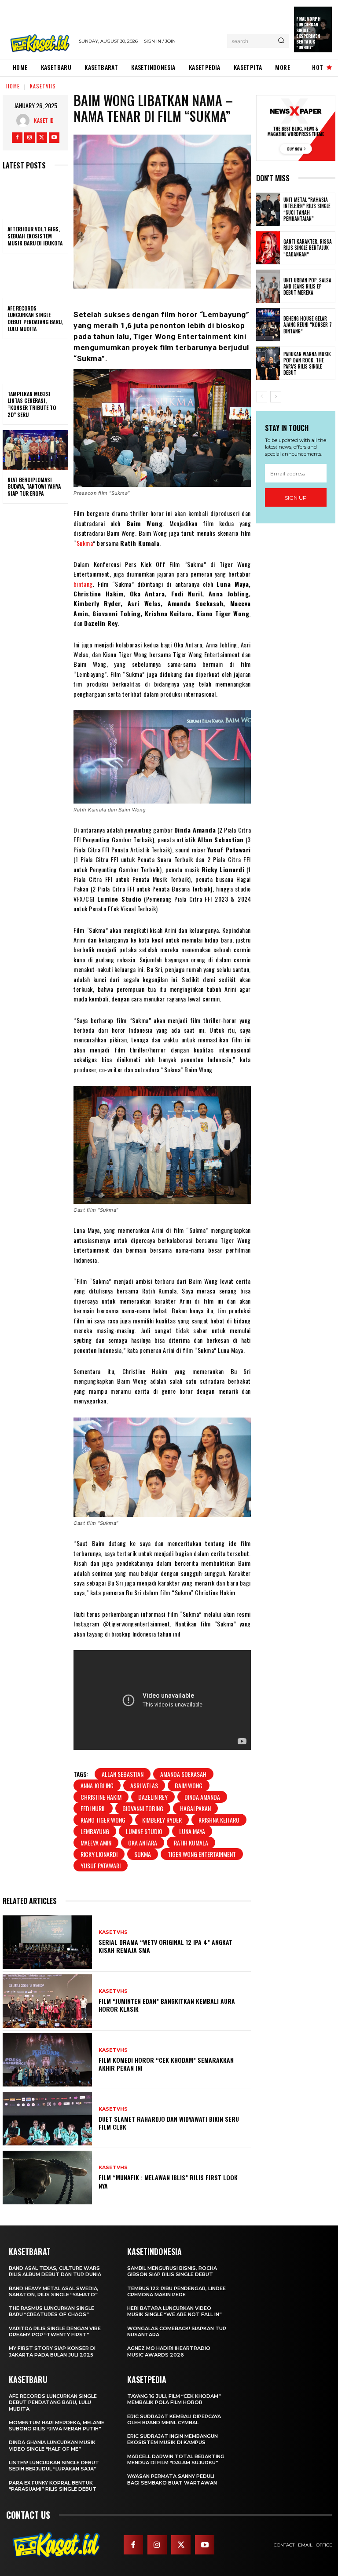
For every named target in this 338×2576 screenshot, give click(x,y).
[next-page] (276, 397)
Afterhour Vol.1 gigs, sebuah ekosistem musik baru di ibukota (35, 236)
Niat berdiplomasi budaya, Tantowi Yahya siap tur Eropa (34, 486)
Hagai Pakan (195, 1808)
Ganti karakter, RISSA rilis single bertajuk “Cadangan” (308, 248)
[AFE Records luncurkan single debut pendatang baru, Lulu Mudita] (35, 278)
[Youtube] (54, 138)
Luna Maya (192, 1831)
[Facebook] (17, 138)
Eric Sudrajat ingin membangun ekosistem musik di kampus (173, 2439)
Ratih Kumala (191, 1843)
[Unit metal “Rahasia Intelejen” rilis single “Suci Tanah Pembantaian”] (268, 209)
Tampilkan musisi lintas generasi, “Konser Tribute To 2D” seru (32, 404)
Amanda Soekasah (183, 1774)
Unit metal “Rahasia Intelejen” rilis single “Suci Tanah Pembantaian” (307, 209)
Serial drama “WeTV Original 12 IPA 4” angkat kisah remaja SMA (165, 1946)
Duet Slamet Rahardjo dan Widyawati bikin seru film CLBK (169, 2123)
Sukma (85, 543)
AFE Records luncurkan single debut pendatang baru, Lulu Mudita (35, 318)
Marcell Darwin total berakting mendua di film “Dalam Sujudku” (176, 2459)
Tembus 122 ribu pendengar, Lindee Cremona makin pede (176, 2291)
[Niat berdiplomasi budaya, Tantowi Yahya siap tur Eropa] (35, 450)
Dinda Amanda (202, 1797)
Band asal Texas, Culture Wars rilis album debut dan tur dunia (55, 2271)
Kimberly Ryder (162, 1820)
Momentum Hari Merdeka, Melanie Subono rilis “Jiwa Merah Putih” (57, 2426)
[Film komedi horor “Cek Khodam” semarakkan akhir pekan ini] (47, 2060)
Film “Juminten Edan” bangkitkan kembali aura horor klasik (167, 2005)
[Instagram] (29, 138)
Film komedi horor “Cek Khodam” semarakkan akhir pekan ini (166, 2064)
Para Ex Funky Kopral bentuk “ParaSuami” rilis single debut (53, 2486)
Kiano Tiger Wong (103, 1820)
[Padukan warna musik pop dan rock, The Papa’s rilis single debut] (268, 363)
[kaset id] (25, 121)
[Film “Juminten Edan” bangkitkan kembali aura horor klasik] (47, 2001)
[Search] (281, 41)
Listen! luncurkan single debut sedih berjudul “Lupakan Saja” (54, 2466)
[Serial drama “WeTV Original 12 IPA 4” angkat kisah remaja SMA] (47, 1942)
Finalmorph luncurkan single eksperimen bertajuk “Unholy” (308, 33)
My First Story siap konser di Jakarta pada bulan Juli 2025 (52, 2351)
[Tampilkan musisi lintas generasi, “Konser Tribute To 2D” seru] (35, 364)
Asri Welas (144, 1785)
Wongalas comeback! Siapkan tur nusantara (177, 2331)
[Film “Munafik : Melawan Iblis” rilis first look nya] (47, 2178)
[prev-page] (262, 397)
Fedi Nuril (93, 1808)
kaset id (44, 120)
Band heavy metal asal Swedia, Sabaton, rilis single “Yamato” (54, 2291)
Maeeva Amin (96, 1843)
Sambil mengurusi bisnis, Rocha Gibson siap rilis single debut (172, 2271)
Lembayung (95, 1831)
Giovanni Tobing (143, 1808)
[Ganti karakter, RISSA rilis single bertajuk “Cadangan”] (268, 248)
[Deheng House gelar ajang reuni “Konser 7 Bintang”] (268, 325)
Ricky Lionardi (99, 1854)
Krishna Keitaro (219, 1820)
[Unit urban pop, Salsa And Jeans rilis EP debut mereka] (268, 286)
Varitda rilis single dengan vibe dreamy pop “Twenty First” (55, 2331)
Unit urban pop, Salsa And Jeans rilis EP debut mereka (307, 287)
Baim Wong (189, 1785)
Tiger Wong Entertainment (202, 1854)
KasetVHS (43, 86)
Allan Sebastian (123, 1774)
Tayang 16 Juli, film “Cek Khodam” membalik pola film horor (174, 2399)
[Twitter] (42, 138)
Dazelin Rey (153, 1797)
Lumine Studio (144, 1831)
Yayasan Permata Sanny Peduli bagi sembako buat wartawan (172, 2479)
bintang (83, 584)
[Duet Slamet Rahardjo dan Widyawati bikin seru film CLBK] (47, 2119)
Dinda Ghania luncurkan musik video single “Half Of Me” (52, 2445)
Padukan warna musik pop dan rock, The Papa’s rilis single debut (307, 364)
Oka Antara (143, 1843)
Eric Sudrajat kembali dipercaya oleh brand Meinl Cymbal (174, 2419)
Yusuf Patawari (101, 1865)
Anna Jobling (97, 1785)
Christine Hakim (101, 1797)
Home (13, 86)
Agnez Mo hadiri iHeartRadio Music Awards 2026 (169, 2351)
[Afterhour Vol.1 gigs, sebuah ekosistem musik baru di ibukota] (35, 200)
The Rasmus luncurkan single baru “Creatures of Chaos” (51, 2311)
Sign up (296, 498)
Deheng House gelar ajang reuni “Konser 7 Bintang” (308, 325)
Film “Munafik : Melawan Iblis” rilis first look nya (168, 2181)
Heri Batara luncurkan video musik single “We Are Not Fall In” (175, 2311)
